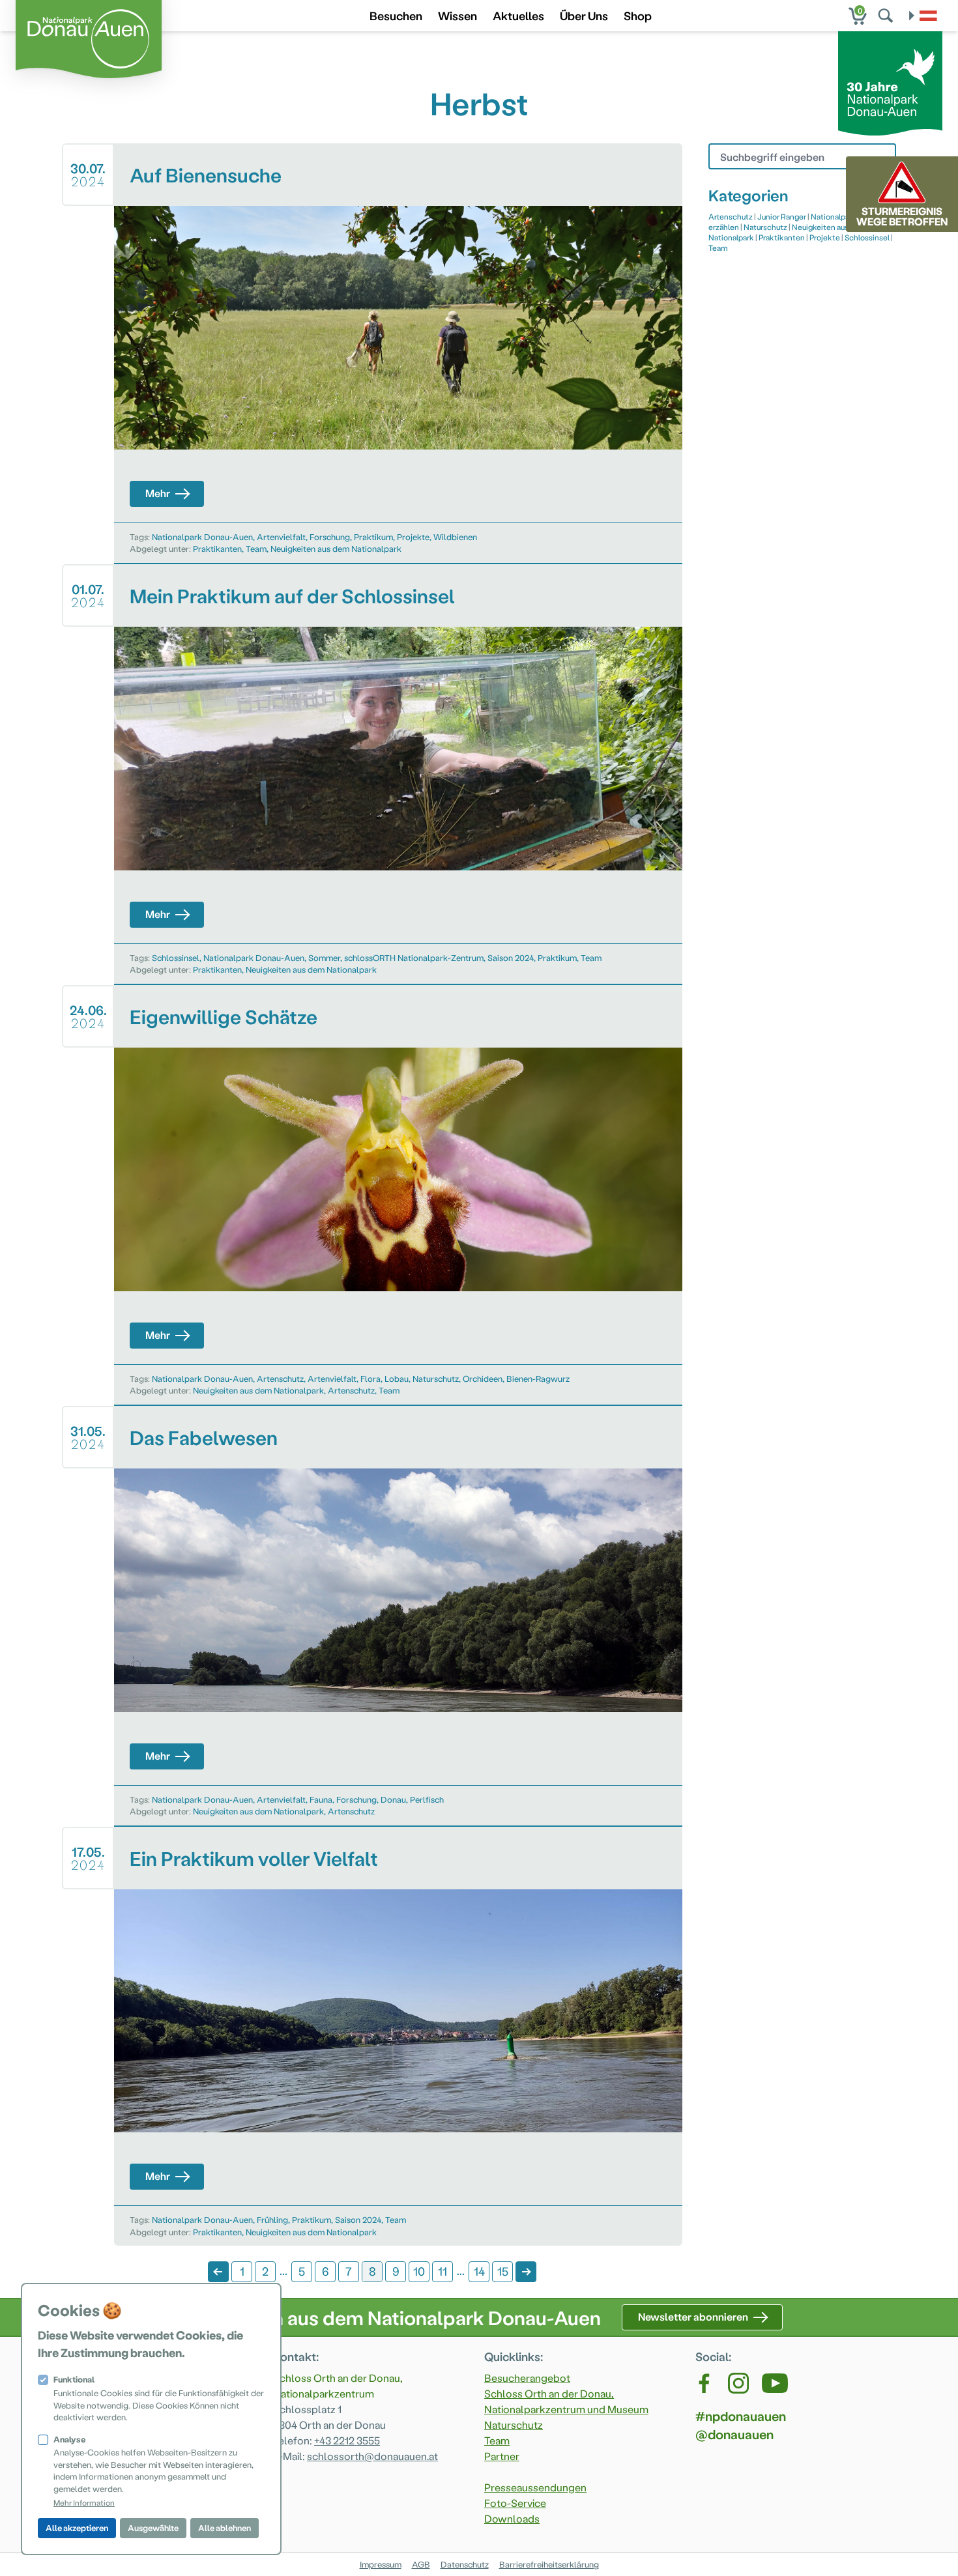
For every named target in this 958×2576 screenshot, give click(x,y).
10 (419, 2271)
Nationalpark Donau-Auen (202, 537)
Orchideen (483, 1378)
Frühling (272, 2219)
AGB (421, 2564)
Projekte (413, 537)
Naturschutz (436, 1378)
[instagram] (738, 2383)
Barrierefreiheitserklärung (549, 2564)
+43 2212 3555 (347, 2440)
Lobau (397, 1378)
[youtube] (775, 2383)
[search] (887, 16)
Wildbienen (455, 537)
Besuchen (396, 15)
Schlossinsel (176, 957)
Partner (502, 2456)
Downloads (512, 2518)
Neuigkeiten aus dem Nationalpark (336, 548)
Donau (393, 1799)
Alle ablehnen (225, 2527)
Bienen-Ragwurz (538, 1378)
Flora (370, 1378)
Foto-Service (515, 2503)
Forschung (330, 537)
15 (503, 2271)
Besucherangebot (527, 2378)
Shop (638, 15)
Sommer (324, 957)
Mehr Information (84, 2502)
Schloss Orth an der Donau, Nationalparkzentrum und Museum (566, 2401)
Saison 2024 (511, 957)
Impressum (381, 2564)
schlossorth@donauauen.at (372, 2456)
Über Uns (584, 15)
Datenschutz (465, 2564)
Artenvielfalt (281, 537)
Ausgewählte (153, 2527)
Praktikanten (217, 548)
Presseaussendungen (535, 2487)
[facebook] (705, 2383)
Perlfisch (427, 1799)
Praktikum (373, 537)
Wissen (457, 15)
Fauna (321, 1799)
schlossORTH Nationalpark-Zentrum (414, 957)
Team (256, 548)
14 (479, 2271)
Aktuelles (518, 15)
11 (443, 2271)
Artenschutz (280, 1378)
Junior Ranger (782, 216)
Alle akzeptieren (77, 2527)
